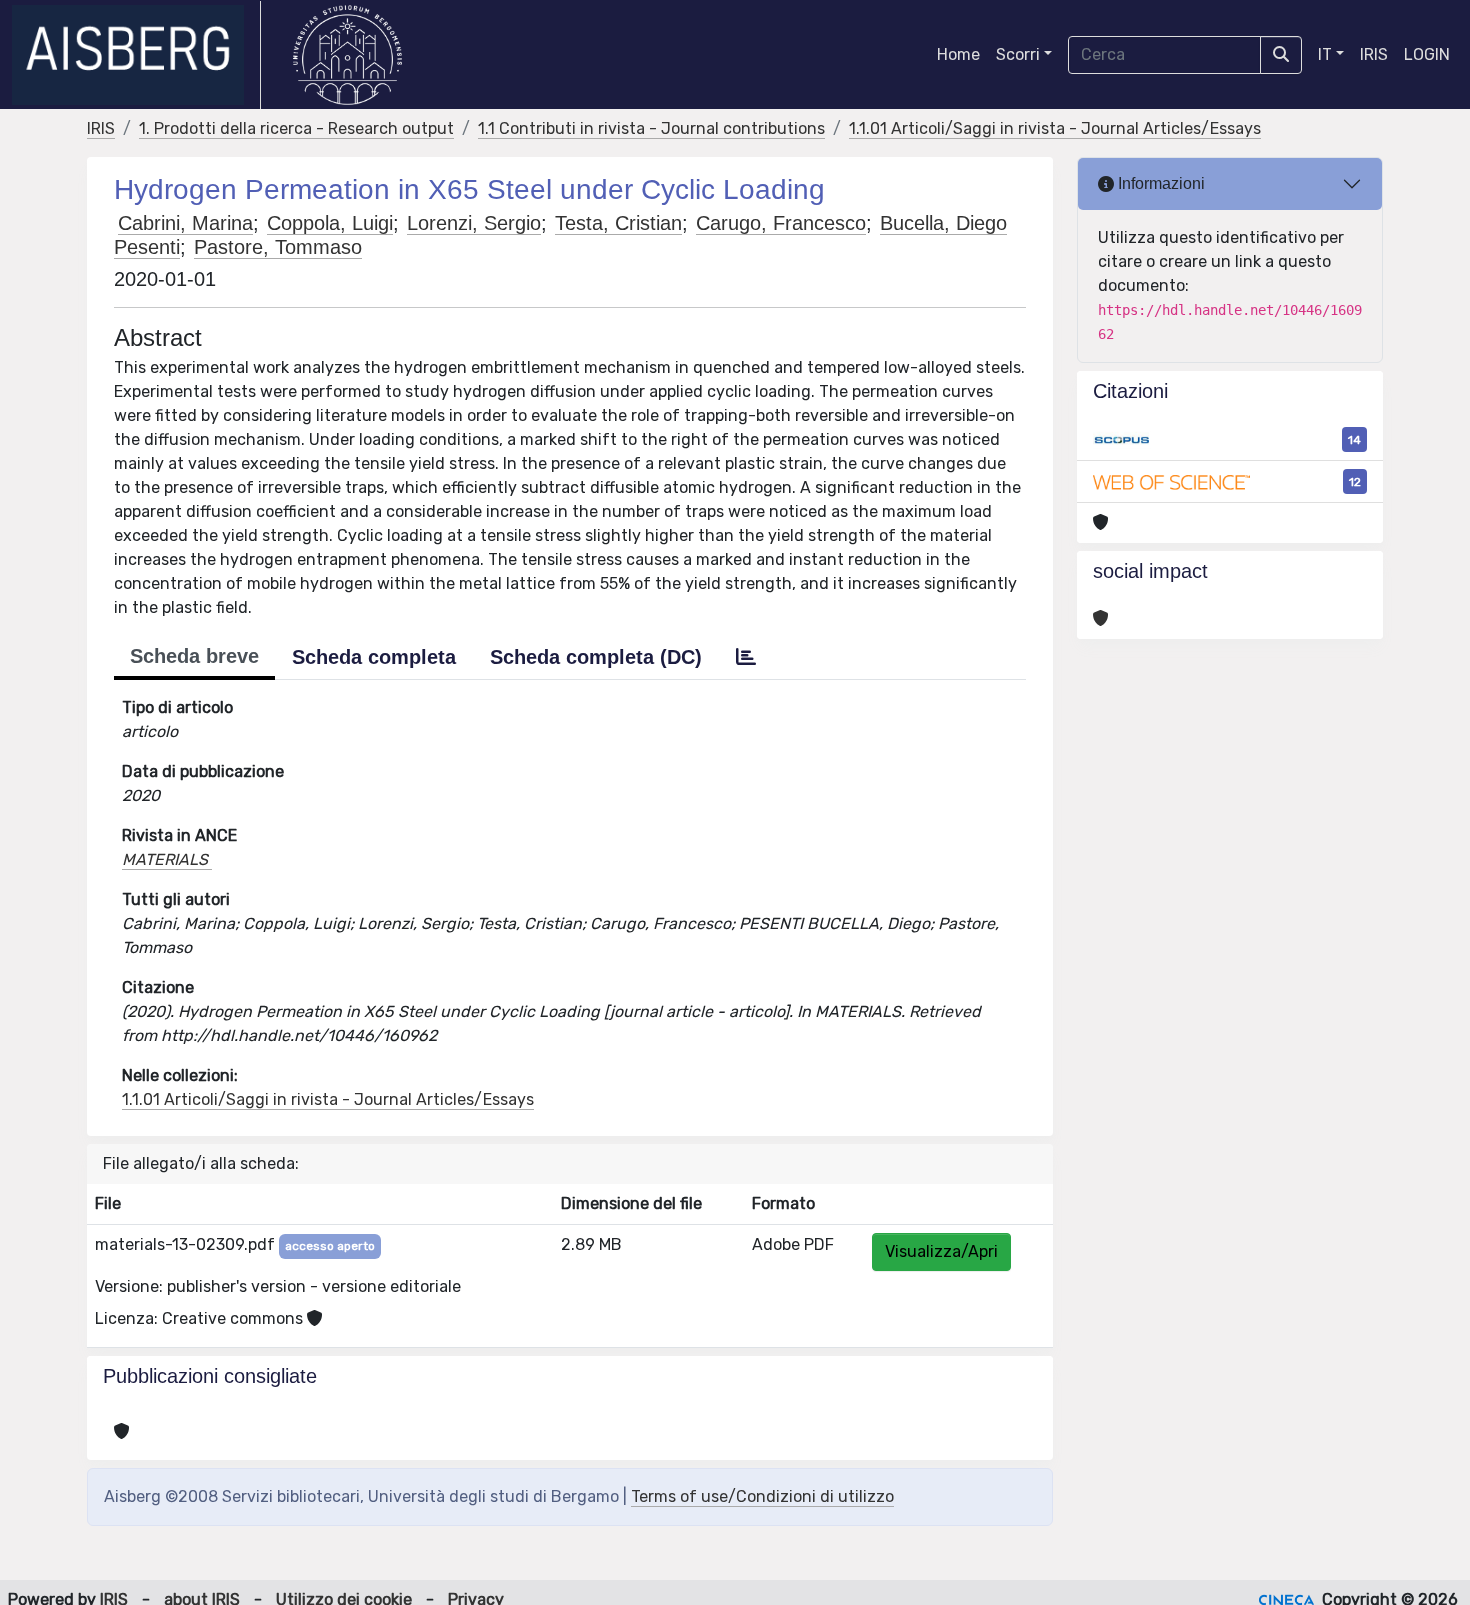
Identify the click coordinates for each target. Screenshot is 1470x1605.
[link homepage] (136, 55)
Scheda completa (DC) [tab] (596, 657)
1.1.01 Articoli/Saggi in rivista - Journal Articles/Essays (1055, 128)
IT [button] (1325, 54)
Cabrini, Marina (185, 223)
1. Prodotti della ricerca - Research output (296, 128)
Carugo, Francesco (781, 223)
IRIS (1374, 54)
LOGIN (1427, 54)
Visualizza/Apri (941, 1251)
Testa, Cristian (618, 223)
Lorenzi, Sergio (474, 223)
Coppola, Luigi (330, 223)
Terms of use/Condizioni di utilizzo (762, 1496)
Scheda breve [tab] (194, 656)
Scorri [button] (1018, 54)
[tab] (746, 657)
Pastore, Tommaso (278, 247)
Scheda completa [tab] (374, 657)
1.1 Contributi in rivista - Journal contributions (651, 128)
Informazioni (1159, 183)
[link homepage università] (347, 55)
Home (958, 54)
